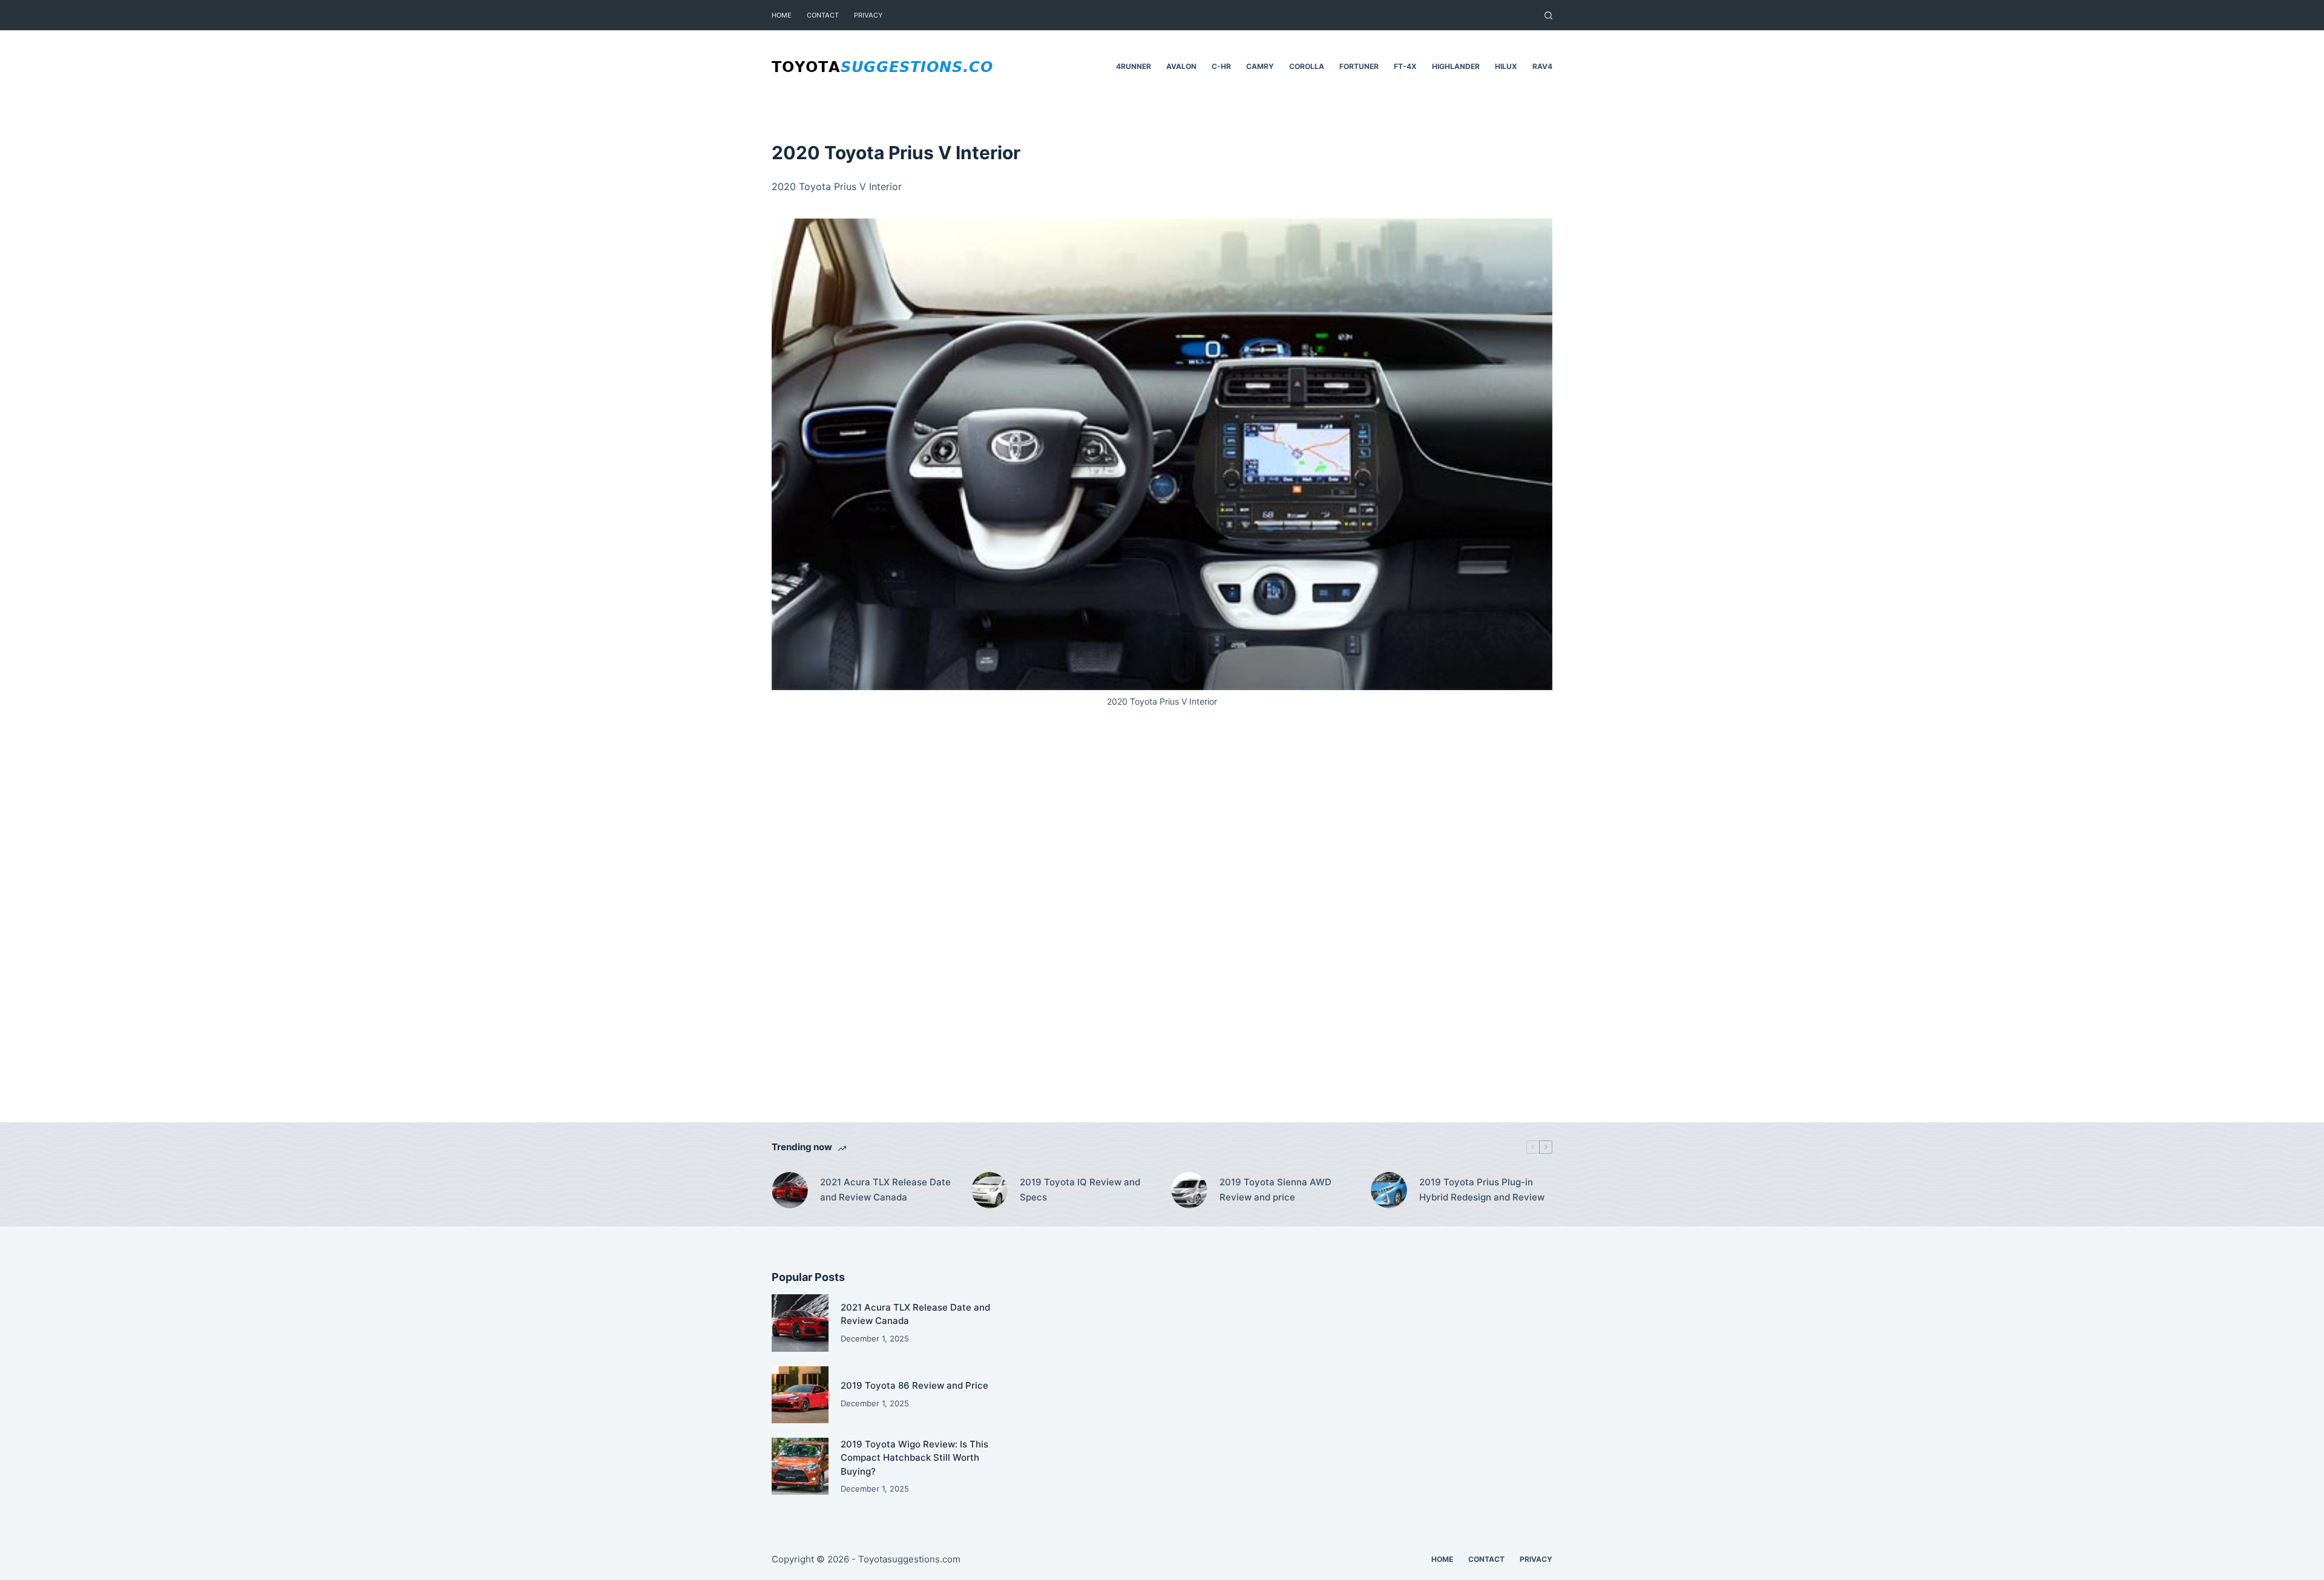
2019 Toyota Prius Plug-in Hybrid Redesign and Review (1482, 1190)
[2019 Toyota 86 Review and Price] (800, 1395)
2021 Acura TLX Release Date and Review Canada (885, 1190)
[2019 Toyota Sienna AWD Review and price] (1189, 1190)
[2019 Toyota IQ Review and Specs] (990, 1190)
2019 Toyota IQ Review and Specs (1080, 1190)
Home (782, 15)
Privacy (868, 15)
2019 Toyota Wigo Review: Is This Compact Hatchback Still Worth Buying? (914, 1458)
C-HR (1221, 66)
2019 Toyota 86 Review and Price (914, 1385)
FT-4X (1405, 66)
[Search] (1548, 15)
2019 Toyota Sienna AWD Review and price (1275, 1190)
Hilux (1506, 66)
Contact (823, 15)
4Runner (1134, 66)
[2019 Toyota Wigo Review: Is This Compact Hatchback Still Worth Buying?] (800, 1466)
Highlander (1456, 66)
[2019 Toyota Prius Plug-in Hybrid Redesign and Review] (1389, 1190)
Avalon (1181, 66)
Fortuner (1359, 66)
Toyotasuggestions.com (909, 1559)
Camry (1260, 66)
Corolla (1307, 66)
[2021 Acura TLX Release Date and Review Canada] (790, 1190)
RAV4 (1542, 66)
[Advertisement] (1162, 931)
